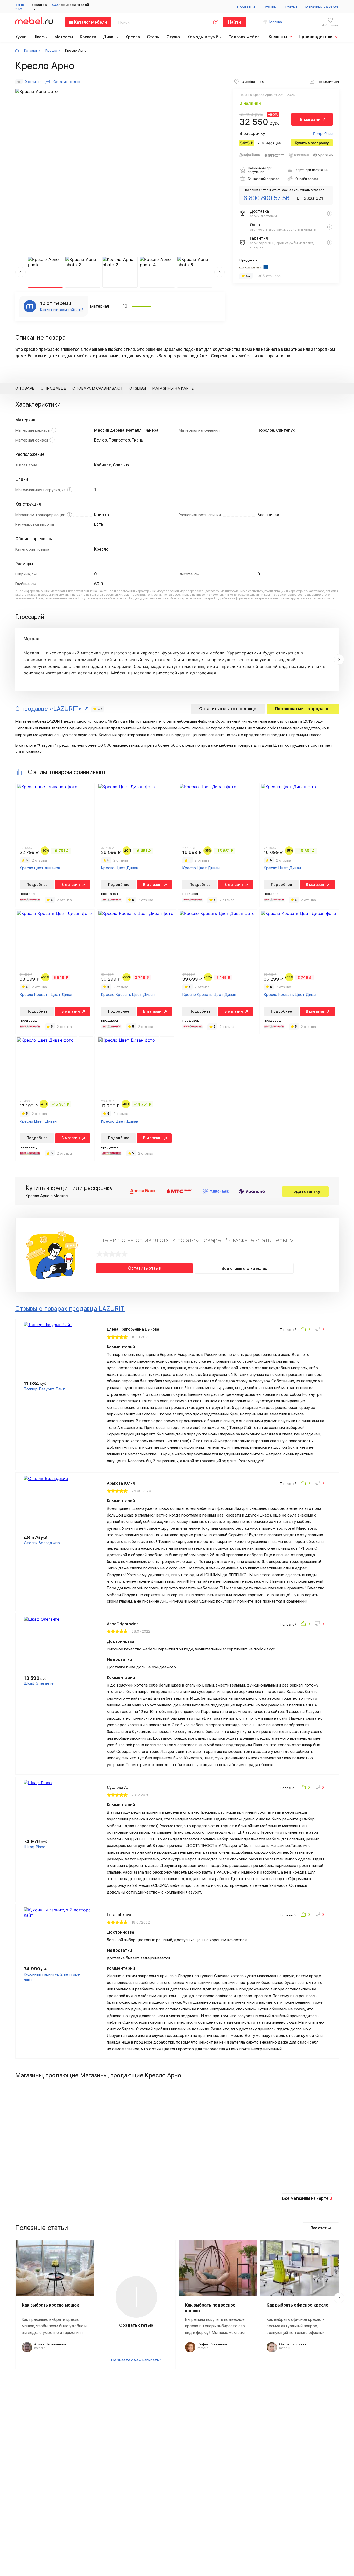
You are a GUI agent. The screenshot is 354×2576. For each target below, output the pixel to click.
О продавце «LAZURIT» (49, 709)
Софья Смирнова (212, 2344)
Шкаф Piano (35, 1847)
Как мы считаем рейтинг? (62, 310)
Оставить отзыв (144, 1268)
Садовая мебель (245, 37)
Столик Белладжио (42, 1543)
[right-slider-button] (339, 659)
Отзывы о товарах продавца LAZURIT (70, 1309)
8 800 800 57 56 (267, 198)
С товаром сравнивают (98, 388)
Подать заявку (305, 1191)
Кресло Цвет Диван (120, 868)
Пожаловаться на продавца (303, 709)
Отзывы (270, 7)
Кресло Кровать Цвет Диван (47, 995)
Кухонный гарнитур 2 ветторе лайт (52, 1977)
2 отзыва (39, 860)
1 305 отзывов (268, 276)
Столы (153, 37)
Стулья (174, 37)
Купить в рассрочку (312, 143)
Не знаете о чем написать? (136, 2360)
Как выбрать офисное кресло (298, 2305)
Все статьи (321, 2228)
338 (55, 5)
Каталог (31, 50)
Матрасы (64, 37)
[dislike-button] (320, 1330)
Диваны (111, 37)
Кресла (133, 37)
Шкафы (41, 37)
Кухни (21, 37)
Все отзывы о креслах (244, 1268)
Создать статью (136, 2325)
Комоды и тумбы (204, 37)
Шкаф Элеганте (39, 1683)
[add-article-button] (136, 2297)
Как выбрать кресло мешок (50, 2305)
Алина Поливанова (50, 2344)
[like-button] (306, 1330)
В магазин (310, 120)
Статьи (291, 7)
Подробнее (323, 134)
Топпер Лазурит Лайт (44, 1389)
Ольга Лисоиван (293, 2344)
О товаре (25, 388)
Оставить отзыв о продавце (228, 709)
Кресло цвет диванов (40, 868)
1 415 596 (20, 7)
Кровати (88, 37)
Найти (235, 22)
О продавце (53, 388)
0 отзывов (33, 82)
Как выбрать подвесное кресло (210, 2308)
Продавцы (246, 7)
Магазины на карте (322, 7)
